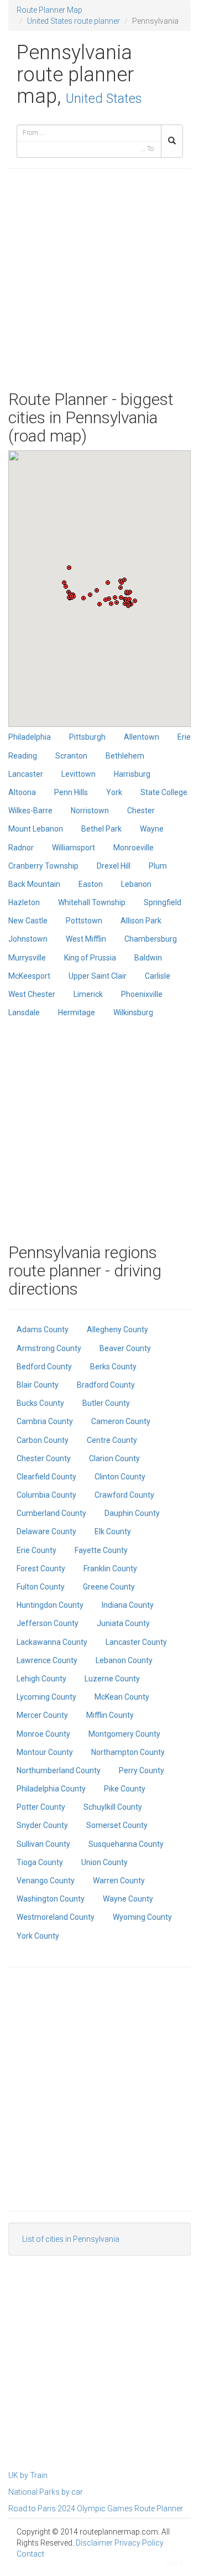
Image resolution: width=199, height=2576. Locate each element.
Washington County (51, 1899)
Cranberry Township (43, 866)
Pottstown (84, 921)
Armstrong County (49, 1348)
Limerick (88, 994)
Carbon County (43, 1440)
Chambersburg (151, 939)
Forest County (41, 1569)
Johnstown (28, 939)
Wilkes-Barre (30, 811)
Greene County (109, 1587)
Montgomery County (124, 1734)
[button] (69, 568)
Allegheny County (117, 1329)
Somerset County (117, 1825)
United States (104, 98)
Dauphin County (132, 1513)
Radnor (21, 848)
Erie (184, 737)
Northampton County (128, 1752)
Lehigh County (41, 1679)
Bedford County (44, 1367)
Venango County (46, 1881)
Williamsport (74, 848)
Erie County (36, 1550)
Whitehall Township (92, 902)
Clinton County (120, 1477)
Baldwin (148, 958)
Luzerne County (112, 1679)
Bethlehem (125, 756)
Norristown (90, 811)
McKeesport (29, 976)
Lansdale (24, 1012)
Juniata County (123, 1623)
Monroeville (133, 848)
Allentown (142, 737)
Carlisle (158, 976)
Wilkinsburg (133, 1012)
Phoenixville (142, 994)
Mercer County (42, 1715)
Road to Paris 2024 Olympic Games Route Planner (96, 2509)
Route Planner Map (49, 10)
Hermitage (77, 1012)
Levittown (78, 774)
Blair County (38, 1385)
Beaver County (125, 1348)
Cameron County (121, 1421)
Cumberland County (51, 1513)
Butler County (106, 1403)
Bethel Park (101, 829)
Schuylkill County (113, 1807)
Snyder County (42, 1825)
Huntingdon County (50, 1605)
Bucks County (40, 1403)
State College (164, 792)
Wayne (152, 829)
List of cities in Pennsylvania (71, 2239)
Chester (141, 811)
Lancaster (26, 774)
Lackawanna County (52, 1642)
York (114, 792)
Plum (158, 866)
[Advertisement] (99, 279)
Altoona (22, 792)
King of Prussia (90, 958)
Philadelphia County (51, 1789)
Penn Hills (71, 792)
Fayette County (101, 1550)
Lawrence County (47, 1660)
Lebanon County (124, 1660)
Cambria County (45, 1421)
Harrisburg (132, 774)
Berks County (113, 1367)
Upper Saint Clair (98, 976)
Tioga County (40, 1862)
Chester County (44, 1458)
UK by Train (28, 2475)
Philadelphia (30, 737)
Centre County (112, 1440)
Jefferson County (48, 1623)
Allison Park (141, 921)
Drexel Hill (114, 866)
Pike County (125, 1789)
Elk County (113, 1531)
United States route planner (74, 21)
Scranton (71, 756)
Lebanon (136, 884)
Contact (30, 2554)
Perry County (142, 1770)
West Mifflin (86, 939)
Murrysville (27, 958)
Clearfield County (46, 1477)
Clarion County (114, 1458)
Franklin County (110, 1569)
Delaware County (46, 1531)
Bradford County (106, 1385)
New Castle (28, 921)
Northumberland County (59, 1770)
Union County (104, 1862)
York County (38, 1936)
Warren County (119, 1881)
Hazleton (24, 902)
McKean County (122, 1697)
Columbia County (46, 1495)
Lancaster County (136, 1642)
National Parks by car (46, 2492)
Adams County (43, 1329)
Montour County (45, 1752)
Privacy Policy (139, 2543)
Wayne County (128, 1899)
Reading (23, 756)
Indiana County (128, 1605)
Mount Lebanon (36, 829)
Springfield (163, 902)
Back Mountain (34, 884)
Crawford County (124, 1495)
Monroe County (43, 1734)
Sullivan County (43, 1844)
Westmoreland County (56, 1917)
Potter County (41, 1807)
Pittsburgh (87, 737)
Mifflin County (110, 1715)
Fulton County (41, 1587)
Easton (91, 884)
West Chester (32, 994)
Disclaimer (94, 2543)
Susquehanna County (126, 1844)
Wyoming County (142, 1917)
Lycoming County (46, 1697)
